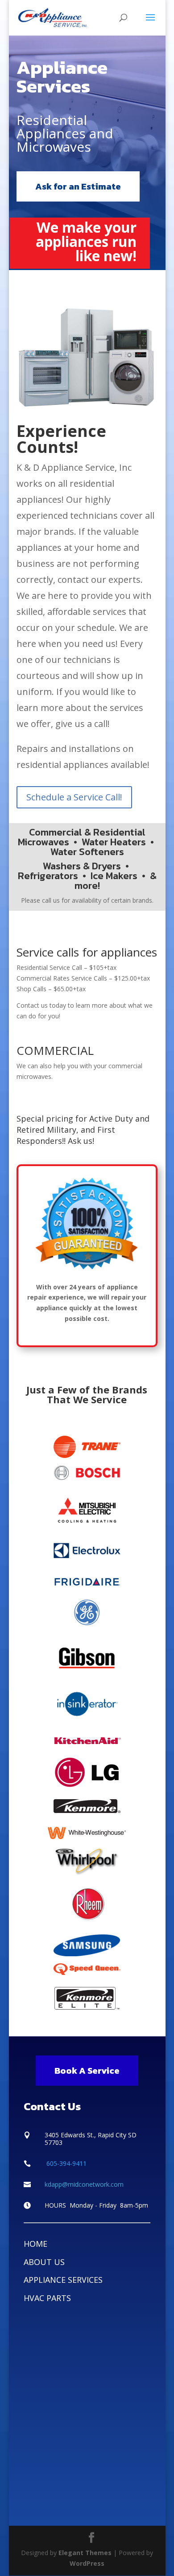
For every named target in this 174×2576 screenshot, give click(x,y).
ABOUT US (44, 2262)
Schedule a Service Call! (74, 797)
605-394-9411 (66, 2163)
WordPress (87, 2563)
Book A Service (87, 2071)
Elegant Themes (85, 2553)
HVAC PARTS (47, 2298)
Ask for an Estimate (78, 186)
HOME (35, 2244)
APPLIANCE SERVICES (63, 2280)
